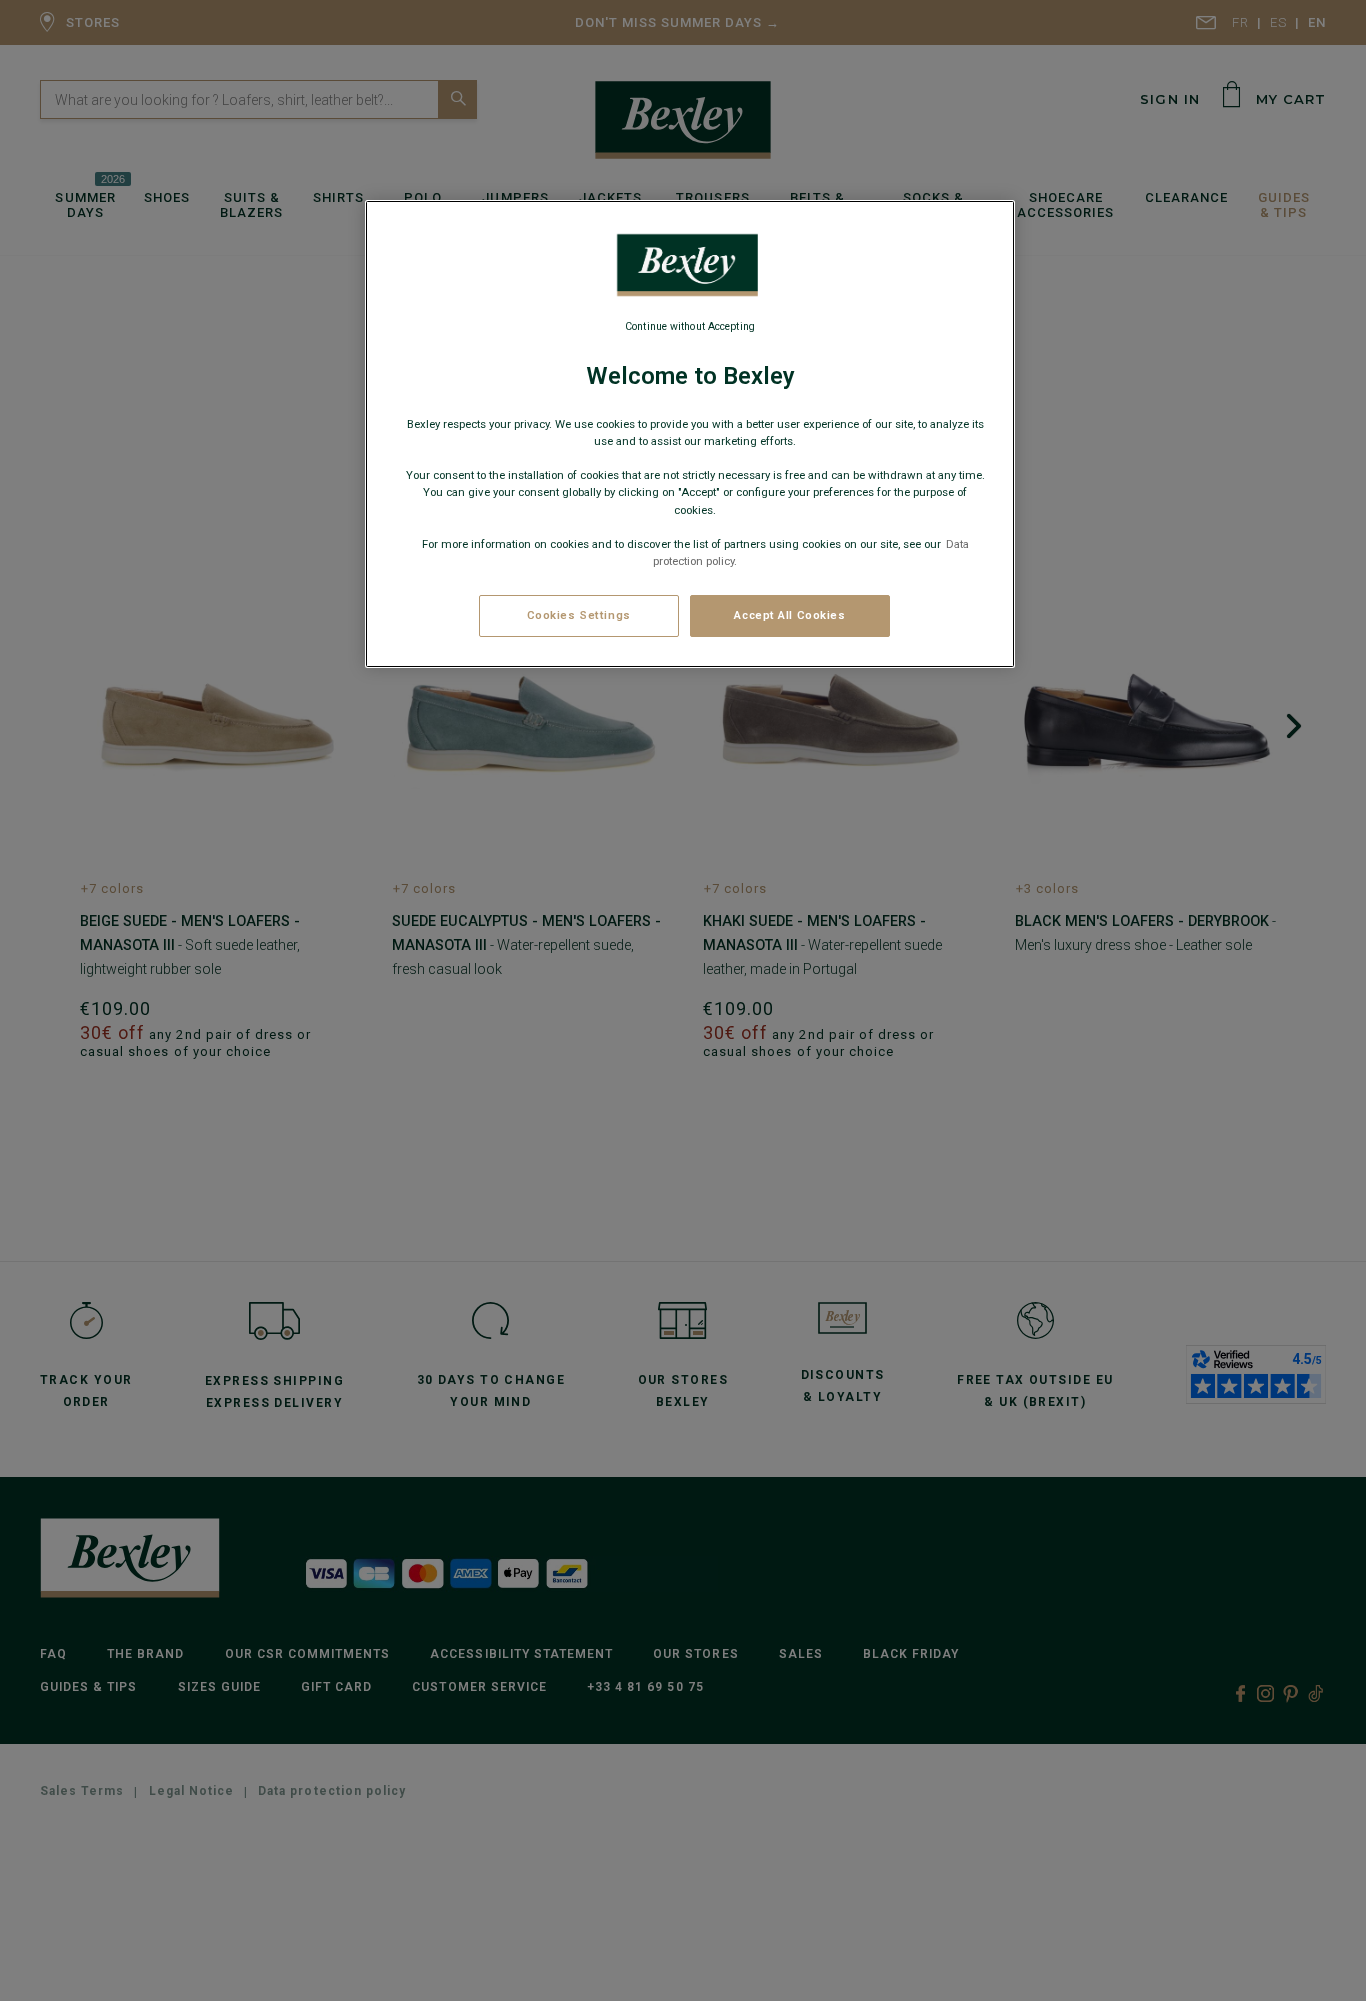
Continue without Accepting (690, 326)
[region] (690, 434)
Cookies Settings (579, 615)
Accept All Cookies (789, 615)
